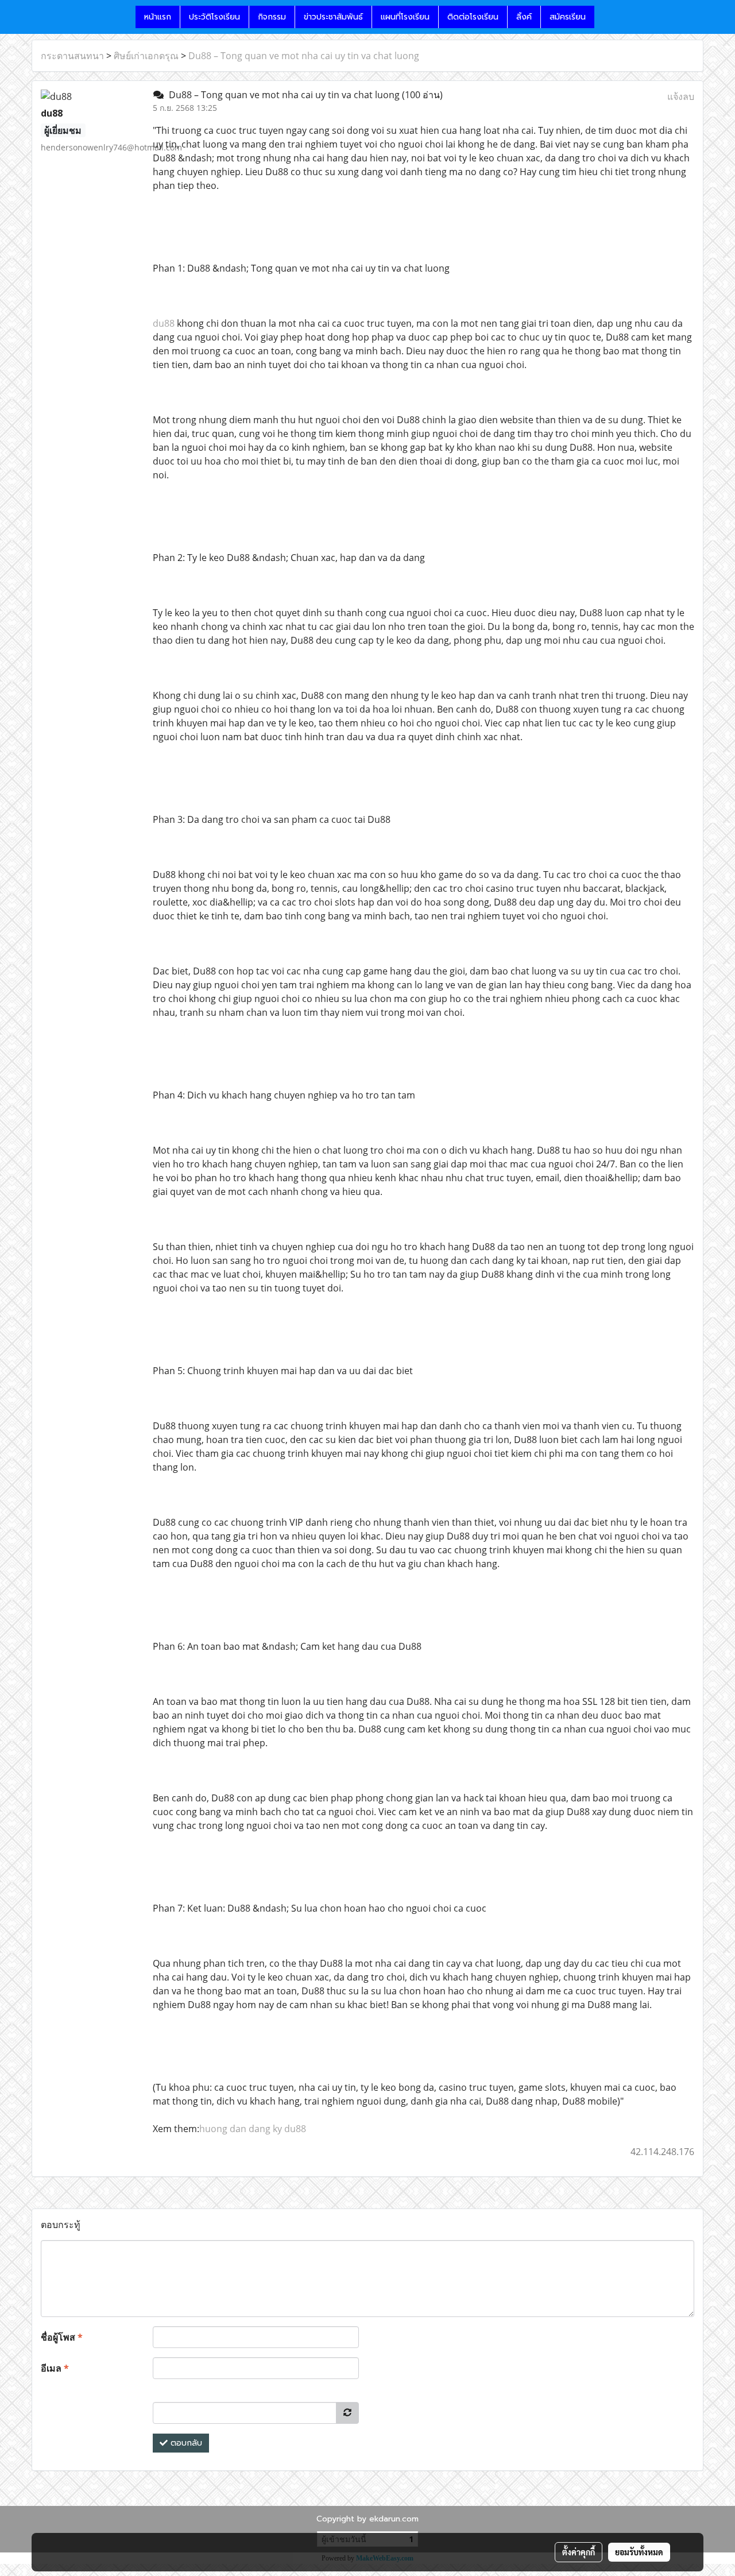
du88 (164, 323)
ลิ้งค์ (524, 17)
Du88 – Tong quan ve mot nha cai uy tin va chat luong (304, 56)
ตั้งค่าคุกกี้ (579, 2552)
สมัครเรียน (568, 17)
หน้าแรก (158, 17)
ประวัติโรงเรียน (214, 17)
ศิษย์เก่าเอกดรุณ (146, 56)
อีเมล (55, 2368)
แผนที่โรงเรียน (405, 17)
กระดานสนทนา (72, 56)
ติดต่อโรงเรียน (473, 17)
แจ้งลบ (681, 96)
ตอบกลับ (185, 2443)
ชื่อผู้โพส (62, 2337)
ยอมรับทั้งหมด (639, 2552)
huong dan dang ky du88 (253, 2129)
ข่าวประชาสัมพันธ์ (333, 17)
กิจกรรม (272, 17)
